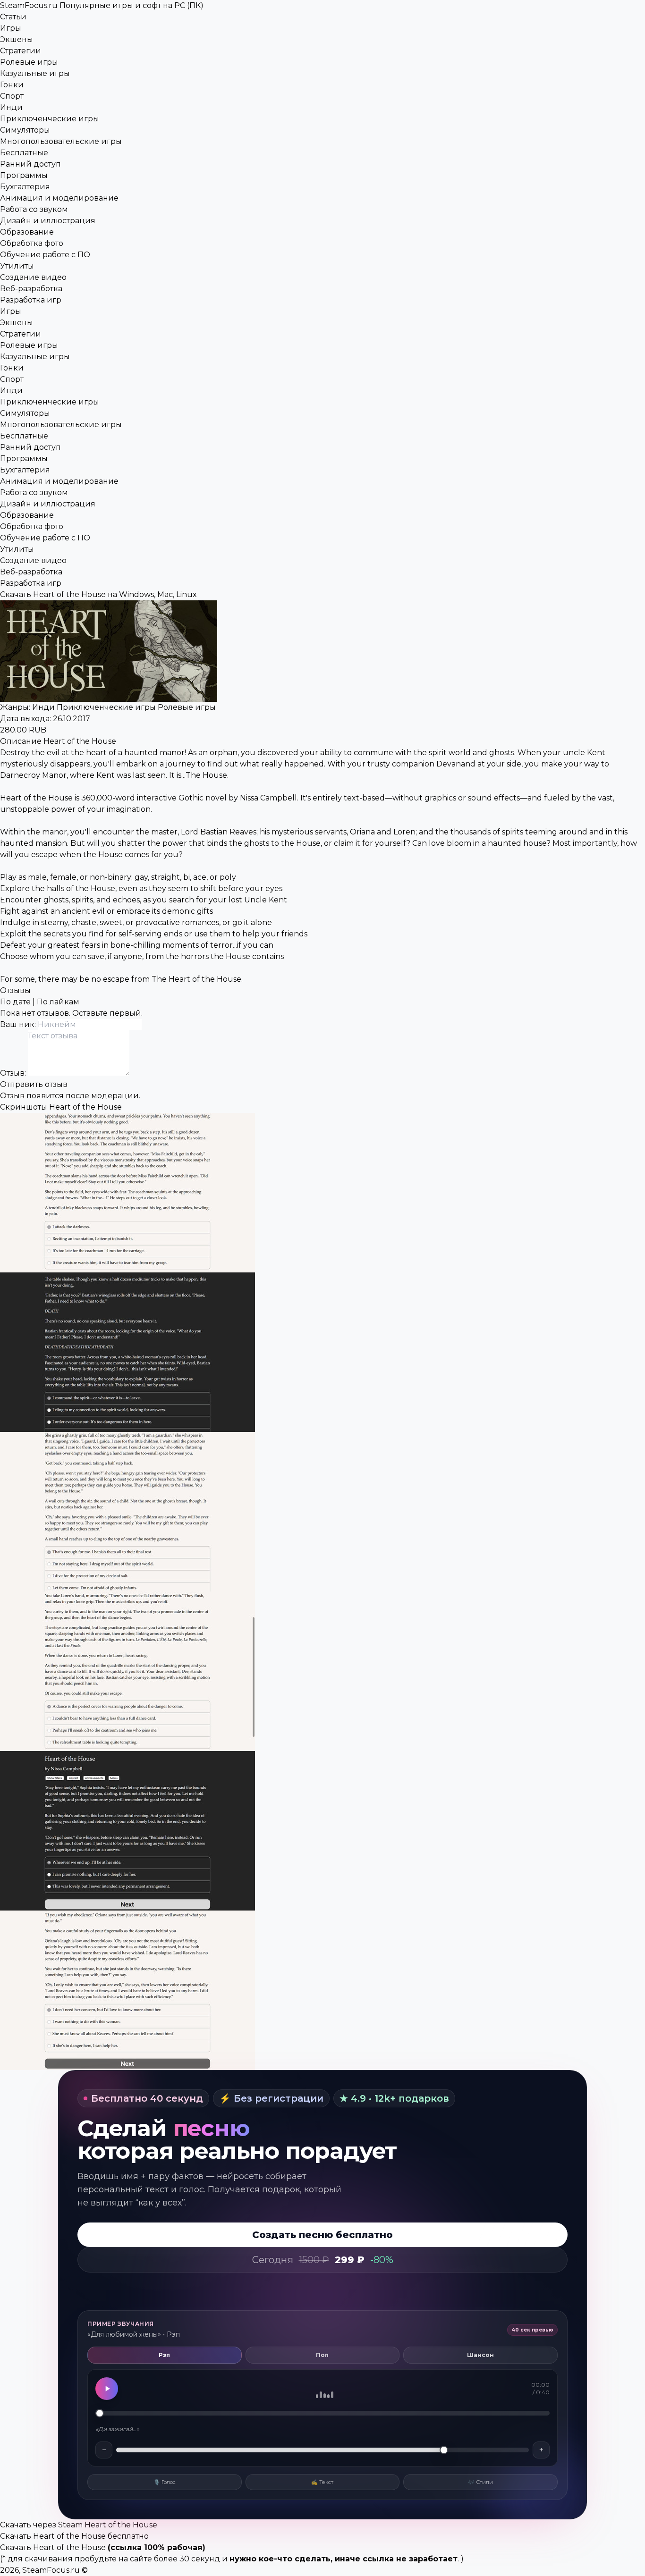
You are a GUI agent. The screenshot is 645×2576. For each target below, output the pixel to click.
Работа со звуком (34, 209)
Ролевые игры (29, 62)
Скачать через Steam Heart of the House (79, 2525)
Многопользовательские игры (61, 141)
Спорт (12, 96)
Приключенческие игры (50, 119)
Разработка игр (31, 300)
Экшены (17, 39)
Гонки (12, 85)
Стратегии (21, 51)
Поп (322, 2355)
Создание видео (33, 277)
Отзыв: (14, 1073)
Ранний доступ (30, 164)
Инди (11, 107)
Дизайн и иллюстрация (48, 221)
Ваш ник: (19, 1024)
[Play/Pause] (107, 2389)
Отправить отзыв (34, 1084)
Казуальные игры (35, 73)
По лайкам (58, 1002)
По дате (15, 1002)
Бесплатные (24, 153)
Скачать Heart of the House (53, 2547)
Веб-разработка (31, 289)
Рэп (164, 2355)
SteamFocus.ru (102, 5)
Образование (27, 232)
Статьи (13, 17)
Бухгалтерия (25, 187)
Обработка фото (32, 243)
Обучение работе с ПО (45, 255)
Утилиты (17, 266)
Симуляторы (25, 130)
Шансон (480, 2355)
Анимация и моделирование (59, 198)
